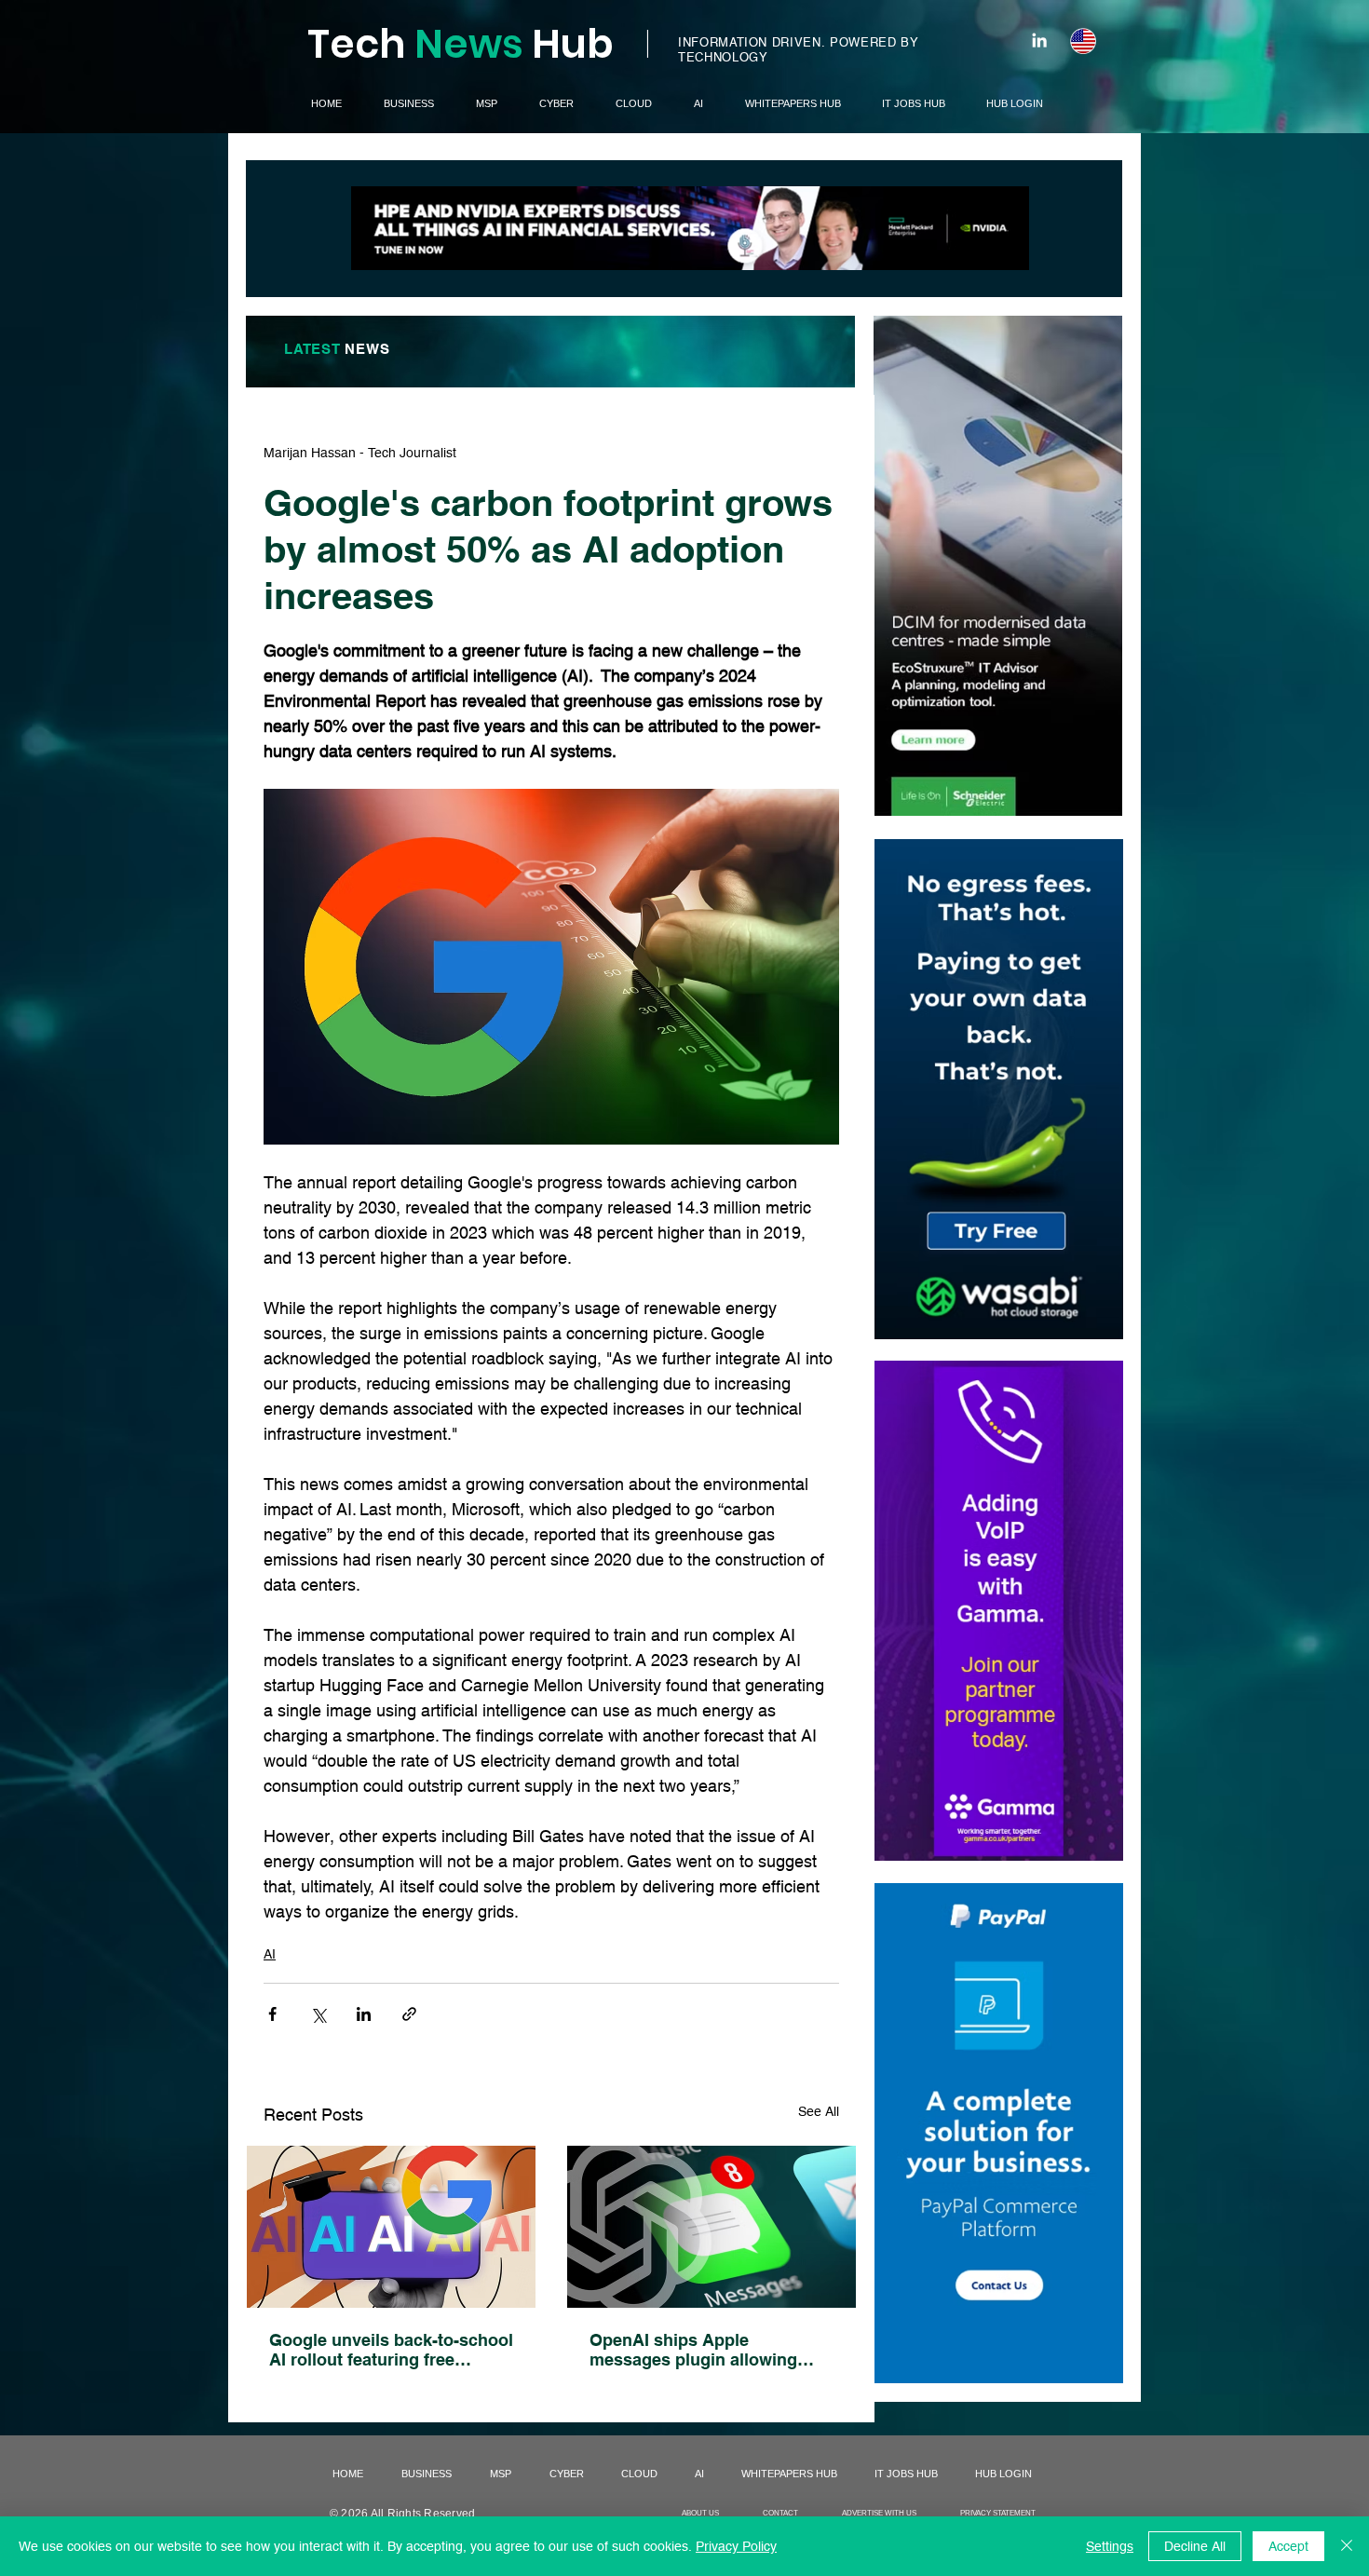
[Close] (1347, 2546)
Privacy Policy (736, 2546)
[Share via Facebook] (272, 2014)
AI (270, 1954)
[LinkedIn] (1039, 40)
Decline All (1195, 2546)
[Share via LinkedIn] (364, 2014)
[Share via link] (409, 2014)
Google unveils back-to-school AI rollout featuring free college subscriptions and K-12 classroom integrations (391, 2350)
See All (819, 2111)
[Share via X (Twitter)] (318, 2014)
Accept (1288, 2546)
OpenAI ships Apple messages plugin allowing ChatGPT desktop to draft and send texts (708, 2350)
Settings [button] (1110, 2546)
